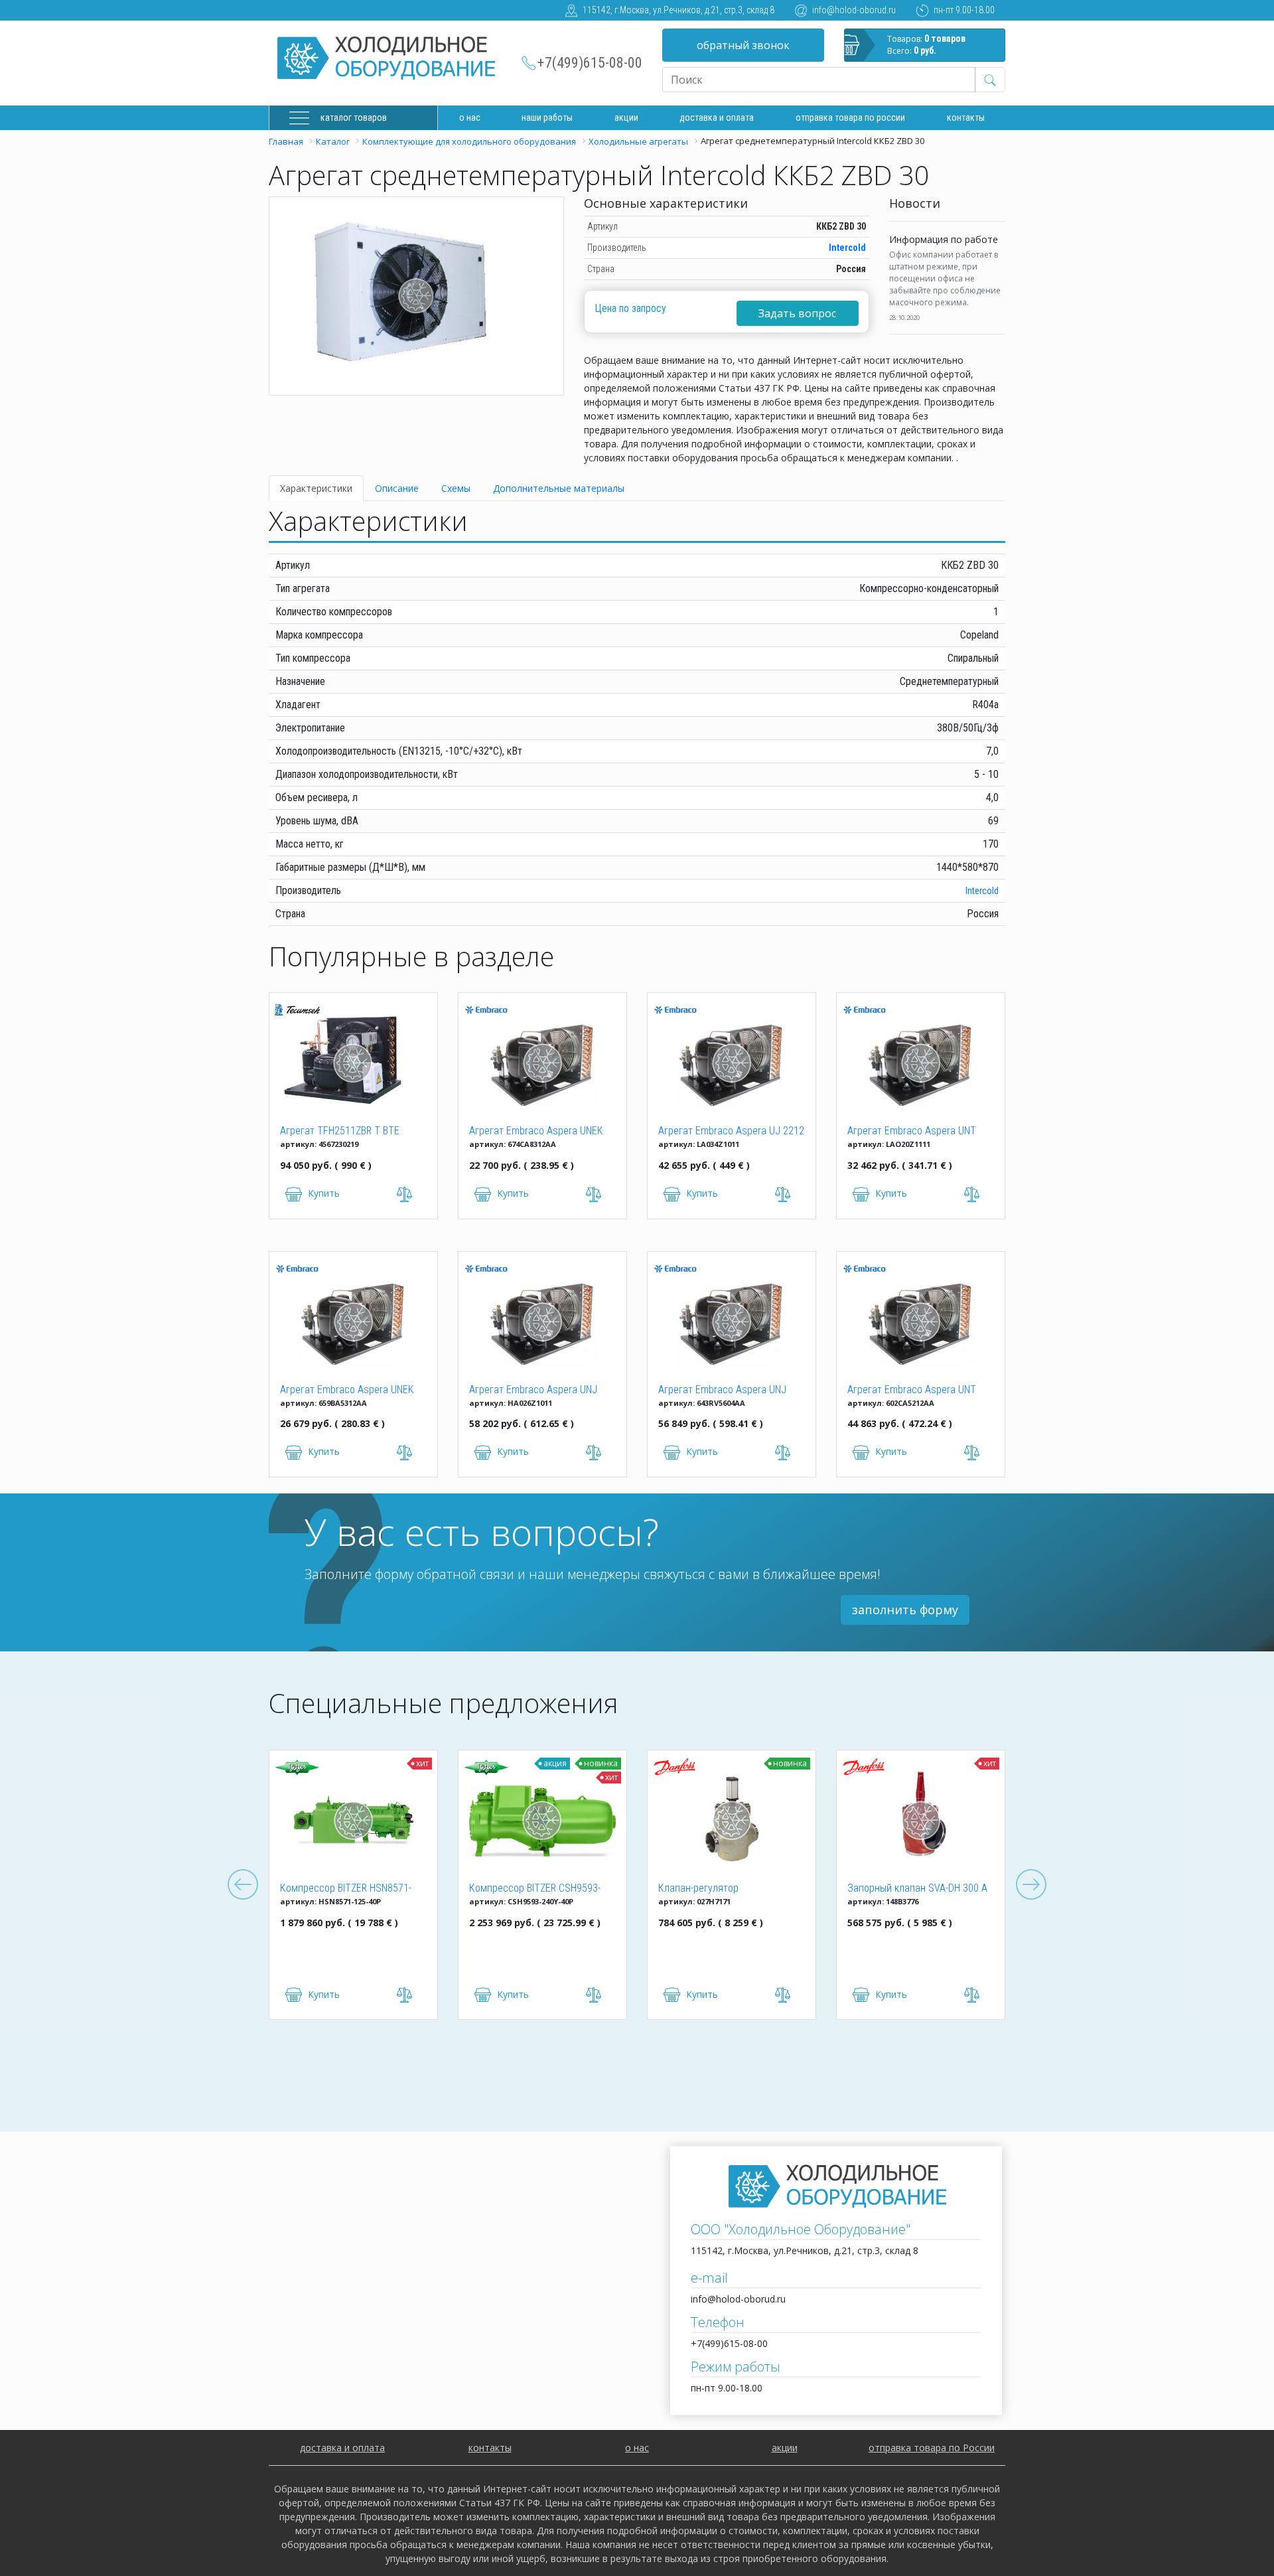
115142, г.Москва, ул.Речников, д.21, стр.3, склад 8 (678, 10)
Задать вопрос (797, 313)
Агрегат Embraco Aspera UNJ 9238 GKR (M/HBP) (722, 1391)
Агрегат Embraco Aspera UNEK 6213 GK (347, 1391)
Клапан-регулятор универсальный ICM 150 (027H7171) (711, 1889)
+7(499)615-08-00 (590, 63)
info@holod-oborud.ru (854, 10)
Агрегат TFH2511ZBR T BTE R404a (340, 1132)
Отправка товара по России (850, 117)
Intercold (847, 248)
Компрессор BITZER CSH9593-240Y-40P (535, 1889)
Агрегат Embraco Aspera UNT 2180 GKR (912, 1132)
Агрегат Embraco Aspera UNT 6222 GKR (912, 1391)
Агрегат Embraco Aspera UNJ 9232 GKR (533, 1391)
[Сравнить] (405, 1995)
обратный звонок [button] (743, 45)
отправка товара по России (932, 2448)
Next (1031, 1885)
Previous (243, 1885)
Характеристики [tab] (316, 488)
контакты (490, 2448)
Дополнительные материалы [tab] (559, 488)
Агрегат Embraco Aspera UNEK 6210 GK (536, 1132)
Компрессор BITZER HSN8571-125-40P (346, 1889)
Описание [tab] (397, 488)
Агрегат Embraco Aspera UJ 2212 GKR (731, 1132)
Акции (626, 117)
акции (785, 2448)
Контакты (966, 117)
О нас (470, 117)
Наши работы (547, 117)
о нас (637, 2448)
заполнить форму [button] (905, 1610)
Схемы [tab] (456, 488)
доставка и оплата (717, 117)
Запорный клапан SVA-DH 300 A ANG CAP (917, 1889)
